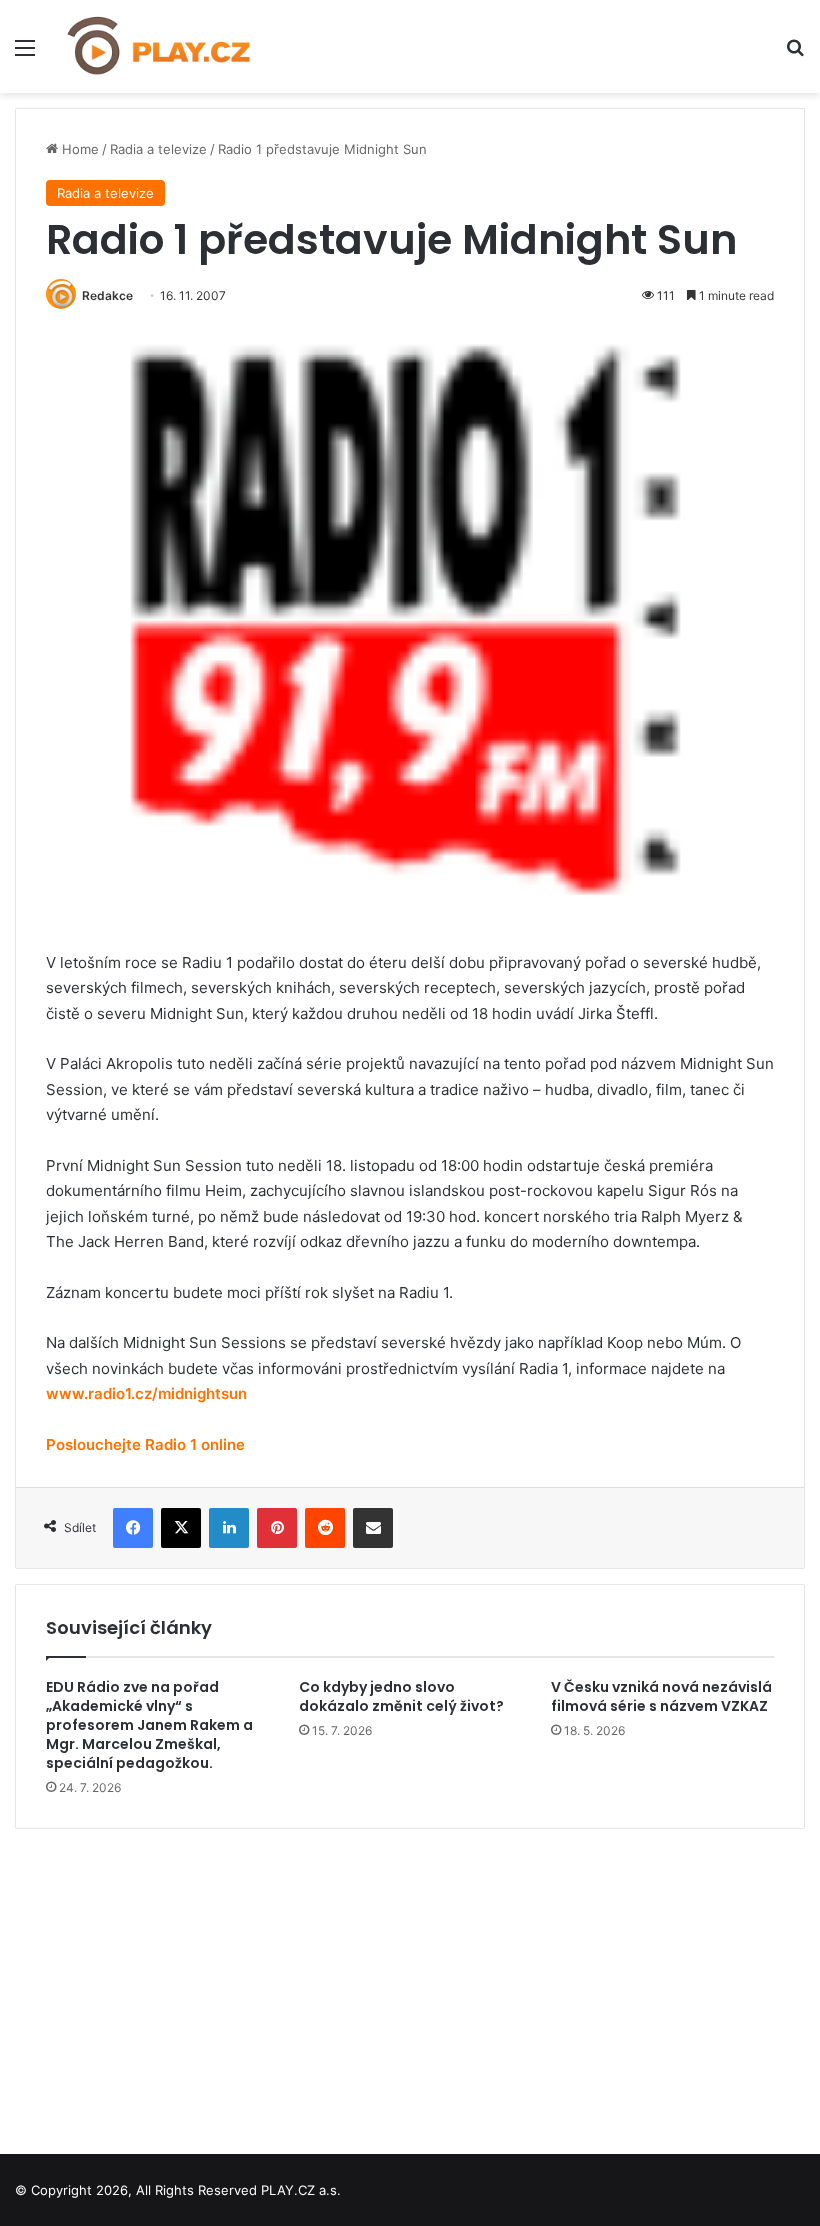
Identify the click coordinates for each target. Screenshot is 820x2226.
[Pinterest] (277, 1528)
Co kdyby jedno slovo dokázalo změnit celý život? (401, 1696)
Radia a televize (158, 149)
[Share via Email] (373, 1528)
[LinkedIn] (229, 1528)
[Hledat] (795, 54)
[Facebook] (133, 1528)
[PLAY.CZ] (160, 46)
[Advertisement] (410, 1984)
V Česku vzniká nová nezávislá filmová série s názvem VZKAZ (661, 1696)
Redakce (107, 295)
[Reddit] (325, 1528)
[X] (181, 1528)
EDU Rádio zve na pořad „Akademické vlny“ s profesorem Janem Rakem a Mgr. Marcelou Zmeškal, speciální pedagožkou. (149, 1725)
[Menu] (25, 54)
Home (78, 149)
